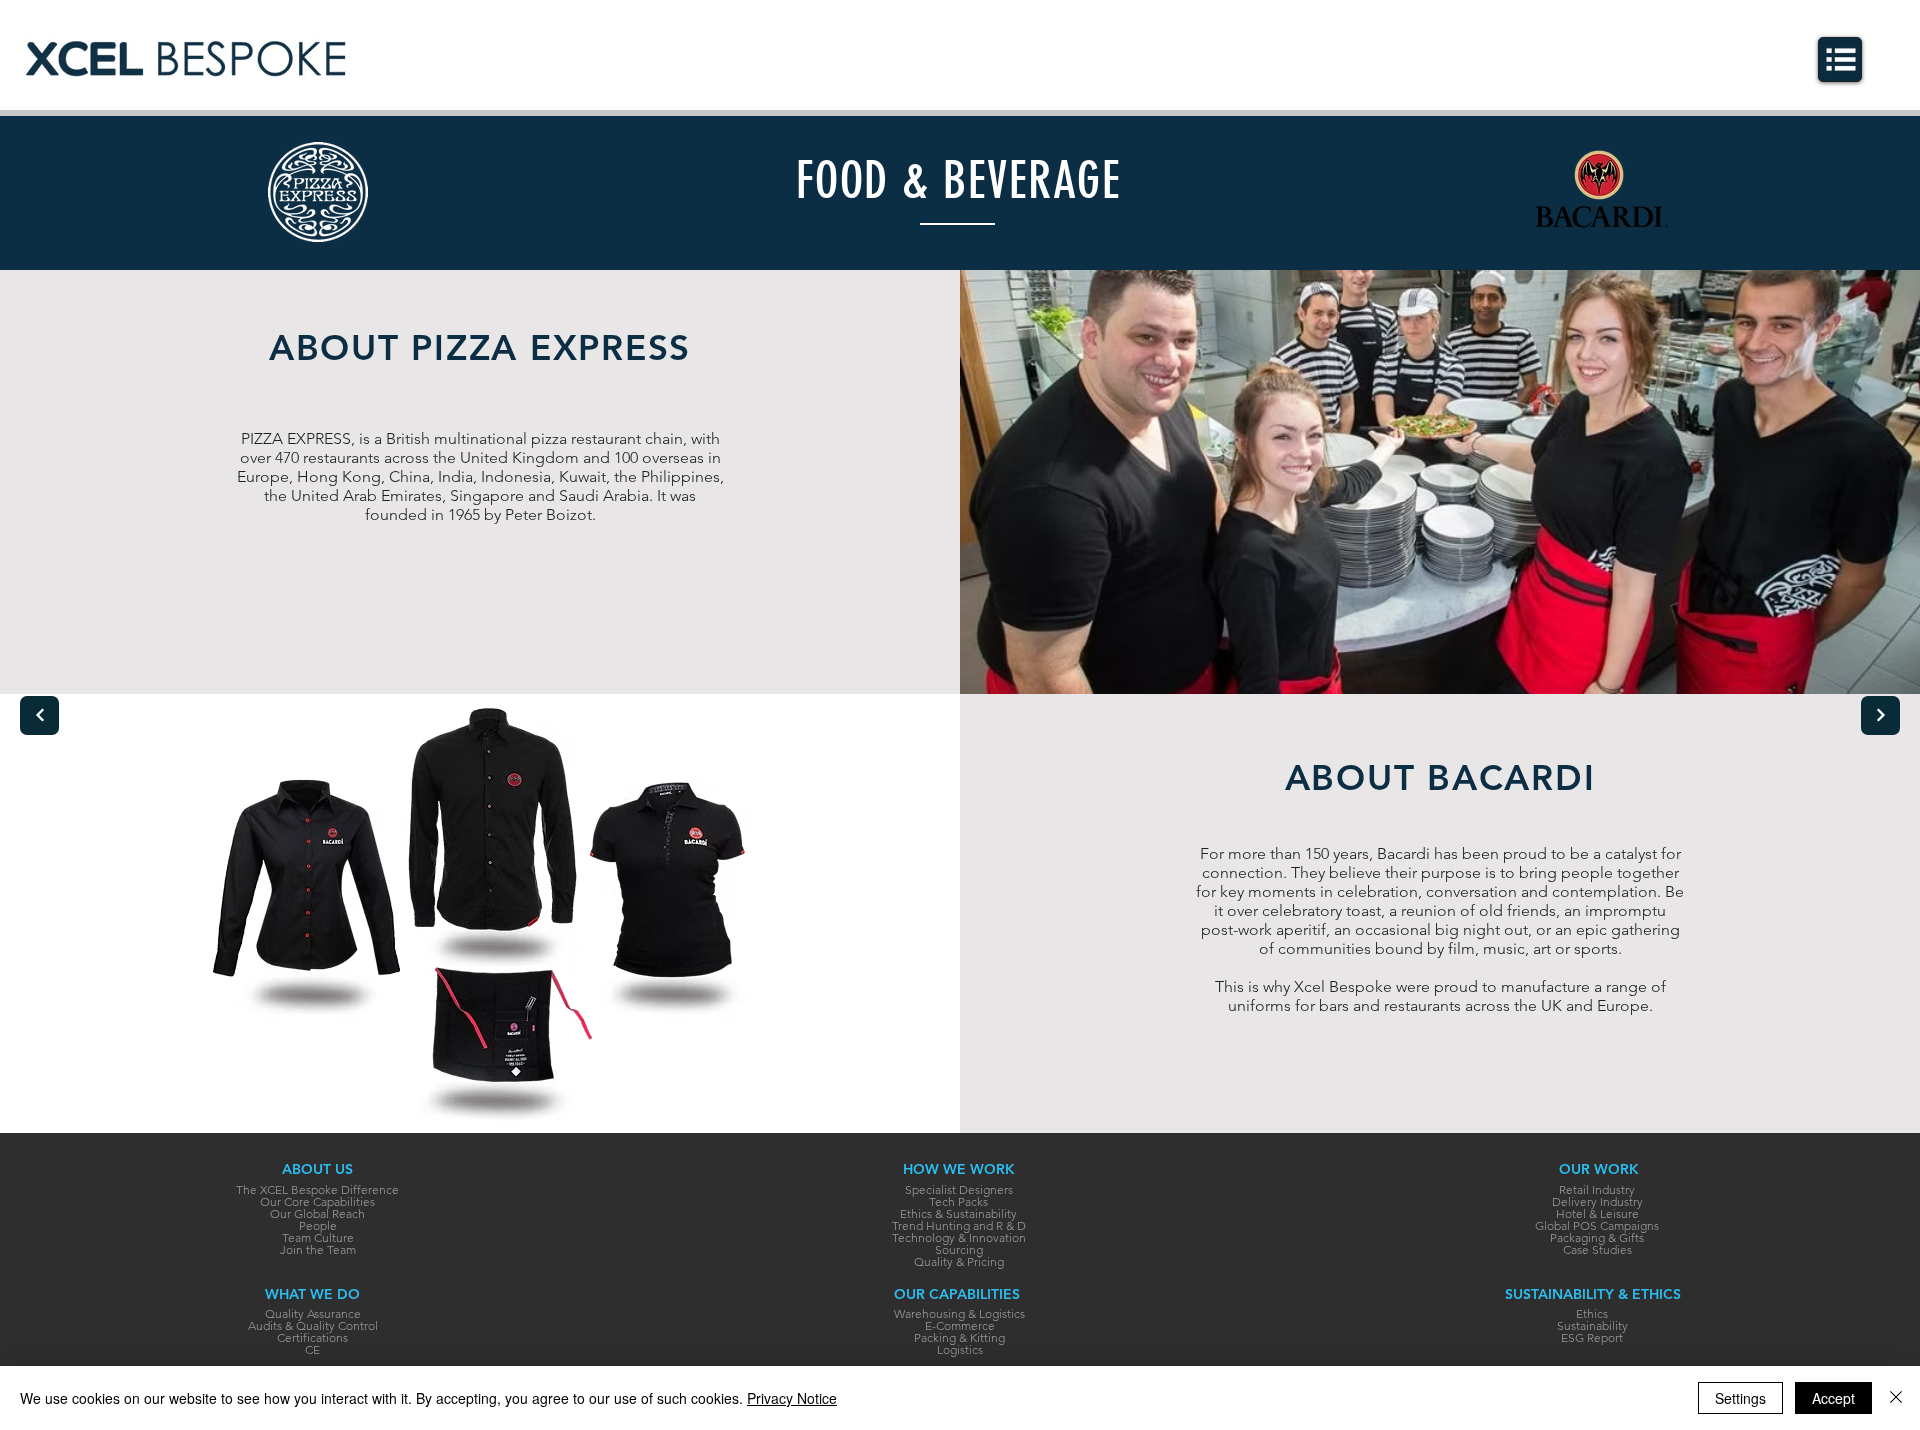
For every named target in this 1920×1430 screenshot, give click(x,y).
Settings (1740, 1398)
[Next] (39, 715)
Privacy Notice (792, 1398)
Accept (1833, 1398)
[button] (1841, 59)
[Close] (1896, 1398)
